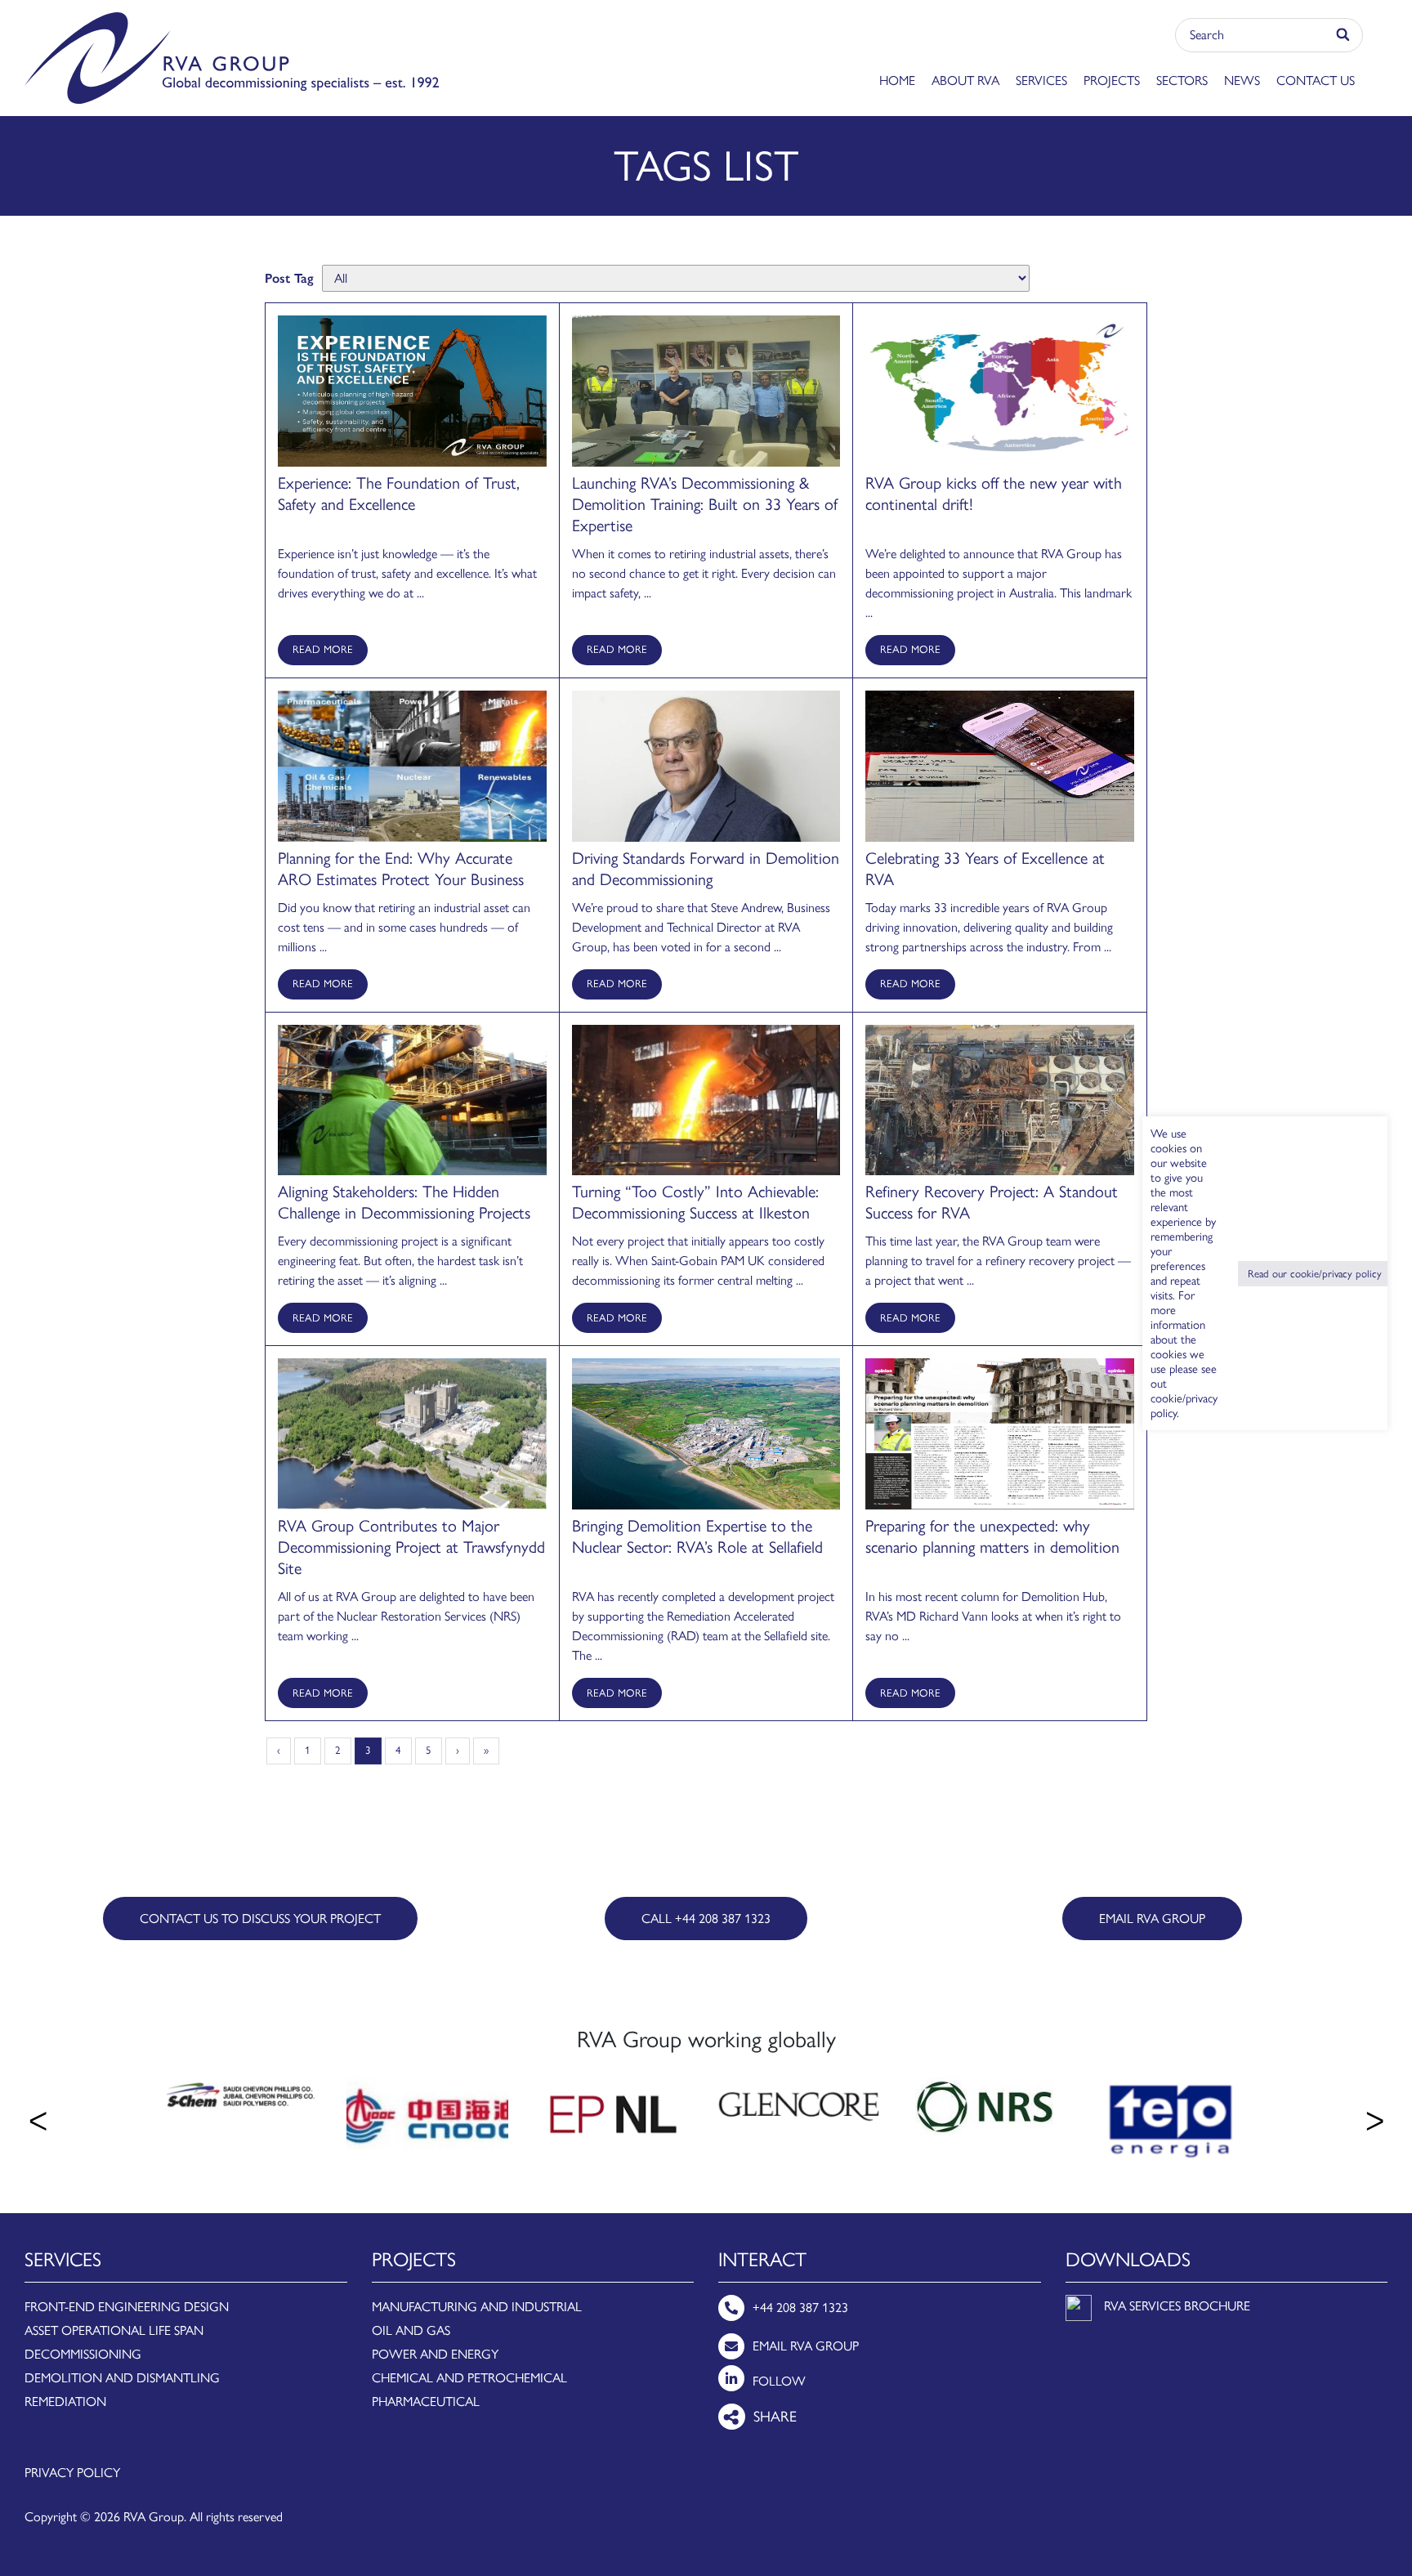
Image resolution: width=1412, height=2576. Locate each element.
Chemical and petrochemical (469, 2378)
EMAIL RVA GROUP (1152, 1919)
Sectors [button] (1182, 80)
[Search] (1344, 35)
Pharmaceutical (426, 2402)
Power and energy (435, 2354)
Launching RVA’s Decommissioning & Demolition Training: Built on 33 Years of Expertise (705, 504)
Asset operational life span (114, 2330)
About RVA (965, 80)
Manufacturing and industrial (477, 2307)
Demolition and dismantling (122, 2378)
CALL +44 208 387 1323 (706, 1919)
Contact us (1316, 80)
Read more (323, 649)
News (1242, 80)
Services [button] (1041, 80)
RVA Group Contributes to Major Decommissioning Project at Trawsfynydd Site (411, 1547)
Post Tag (289, 278)
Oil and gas (411, 2330)
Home (897, 80)
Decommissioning (83, 2354)
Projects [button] (1112, 80)
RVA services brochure (1177, 2306)
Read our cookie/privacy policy (1315, 1274)
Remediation (65, 2402)
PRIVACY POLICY (72, 2473)
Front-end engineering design (127, 2307)
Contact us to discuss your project (260, 1919)
